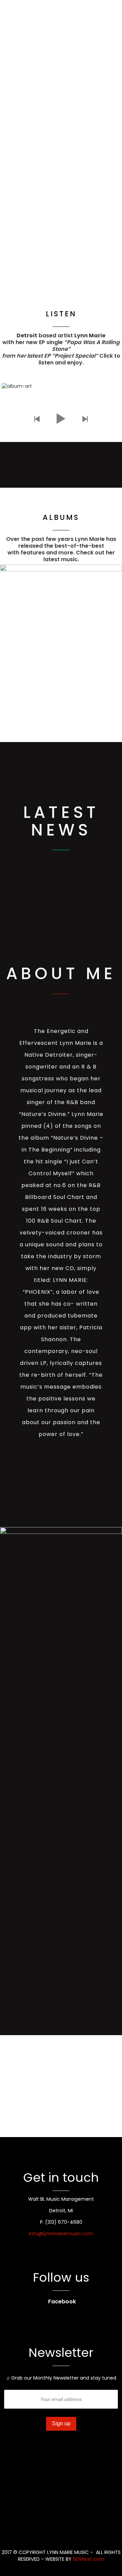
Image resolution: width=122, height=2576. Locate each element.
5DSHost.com (89, 2559)
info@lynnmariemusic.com (61, 2234)
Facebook (62, 2301)
